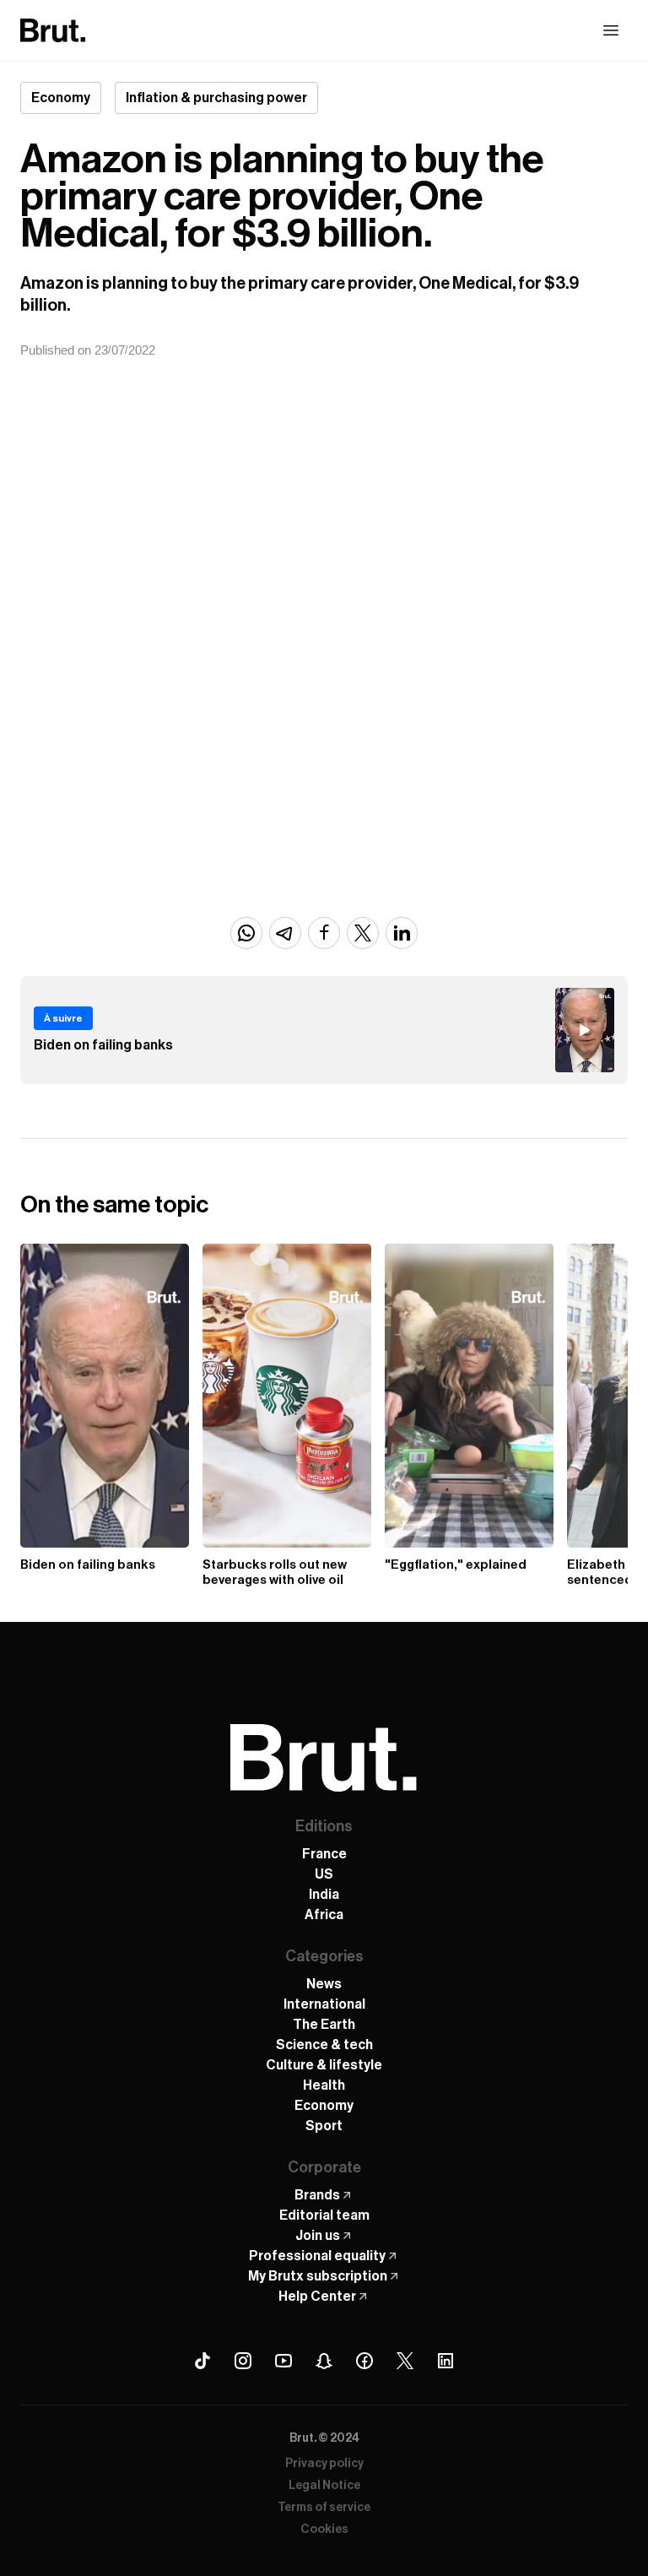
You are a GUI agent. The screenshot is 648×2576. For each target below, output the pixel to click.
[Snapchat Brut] (324, 2361)
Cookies (324, 2530)
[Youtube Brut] (283, 2361)
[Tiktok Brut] (202, 2361)
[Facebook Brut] (364, 2361)
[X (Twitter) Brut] (405, 2361)
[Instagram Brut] (243, 2361)
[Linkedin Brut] (445, 2361)
